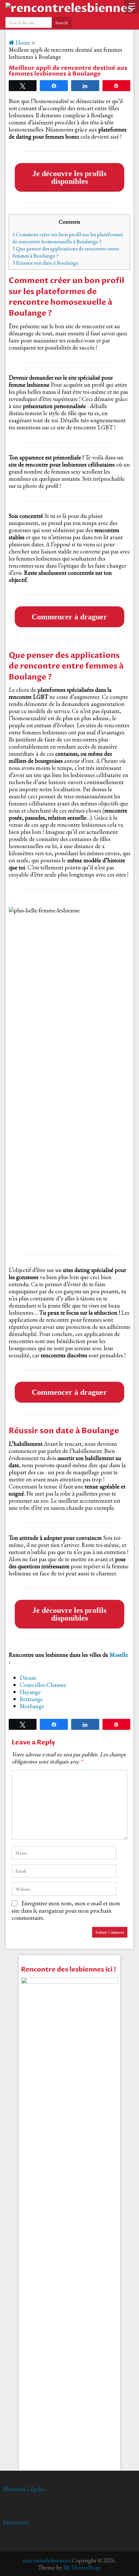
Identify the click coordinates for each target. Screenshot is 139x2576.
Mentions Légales (24, 2489)
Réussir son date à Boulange (45, 263)
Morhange (32, 1706)
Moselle (119, 1655)
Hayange (30, 1692)
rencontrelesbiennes (47, 2560)
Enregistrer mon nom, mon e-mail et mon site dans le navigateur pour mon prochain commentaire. (66, 1910)
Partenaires (16, 2522)
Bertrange (31, 1699)
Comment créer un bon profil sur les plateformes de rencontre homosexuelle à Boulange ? (68, 238)
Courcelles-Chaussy (43, 1685)
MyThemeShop (82, 2567)
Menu (132, 7)
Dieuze (28, 1678)
